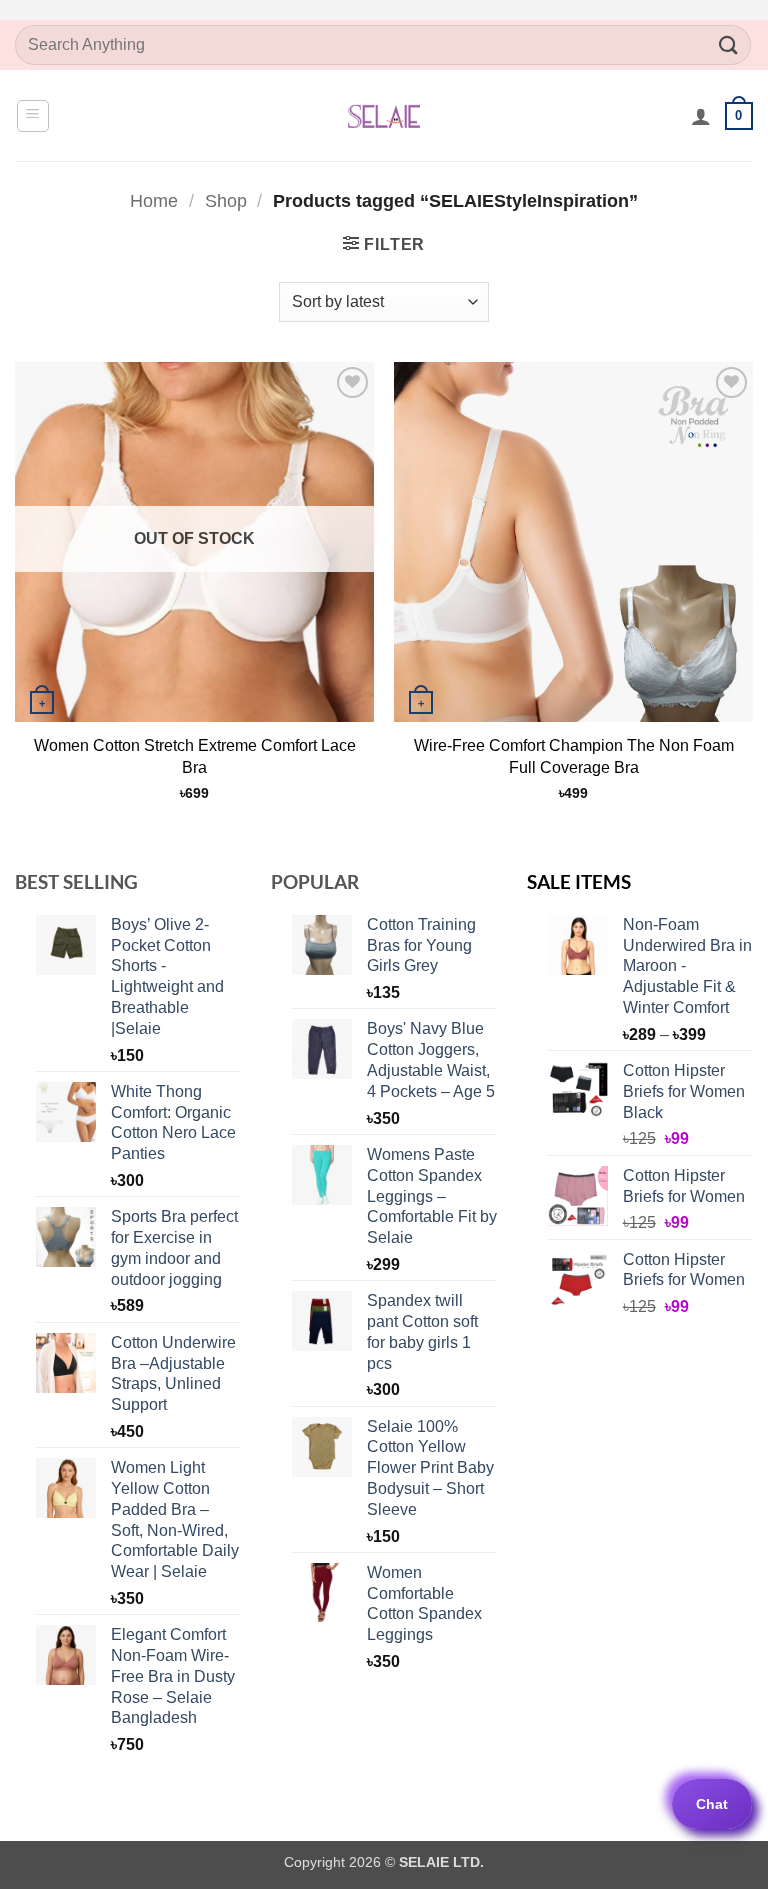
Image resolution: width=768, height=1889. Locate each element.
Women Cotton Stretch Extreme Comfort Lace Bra (195, 756)
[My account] (701, 116)
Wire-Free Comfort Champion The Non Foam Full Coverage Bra (574, 756)
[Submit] (729, 44)
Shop (226, 200)
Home (154, 200)
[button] (33, 116)
